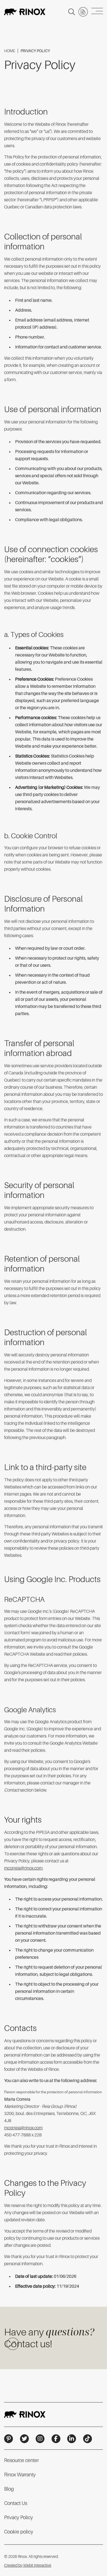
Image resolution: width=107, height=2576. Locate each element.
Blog (9, 2489)
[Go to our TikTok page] (88, 2439)
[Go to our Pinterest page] (9, 2439)
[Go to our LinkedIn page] (72, 2439)
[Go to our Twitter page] (24, 2439)
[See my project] (83, 12)
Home (10, 51)
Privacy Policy (19, 2518)
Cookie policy (19, 2532)
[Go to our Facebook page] (56, 2439)
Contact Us (16, 2503)
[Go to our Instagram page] (40, 2439)
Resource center (21, 2460)
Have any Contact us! (49, 2337)
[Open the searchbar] (72, 12)
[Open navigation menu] (97, 12)
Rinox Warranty (20, 2475)
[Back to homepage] (25, 12)
